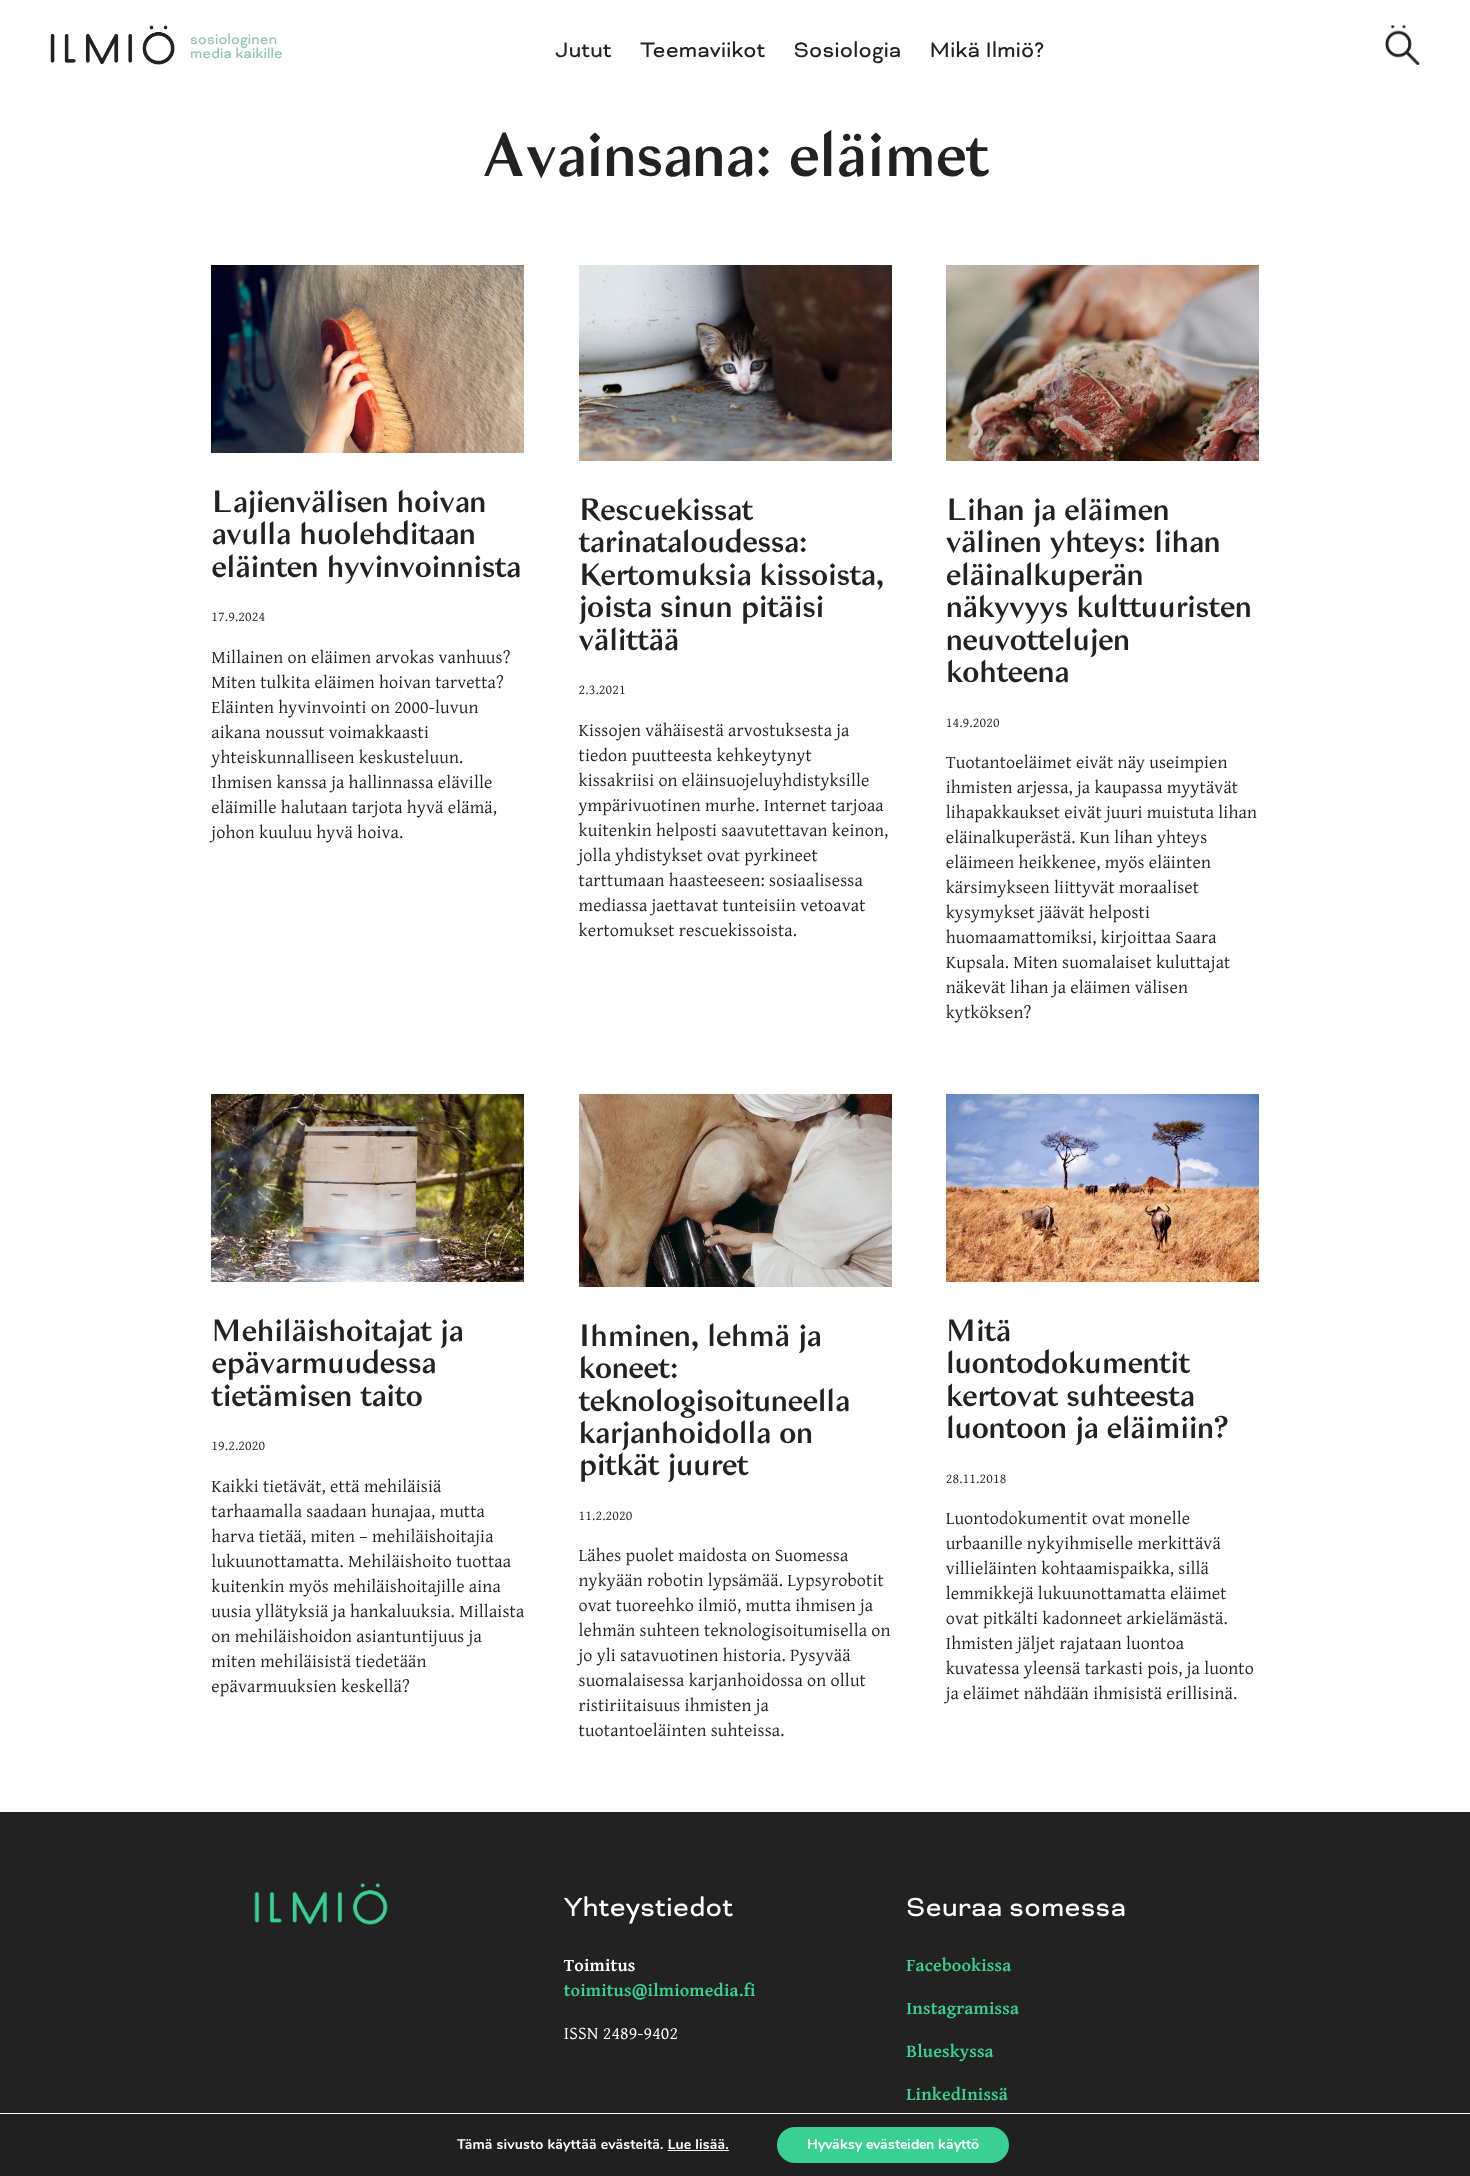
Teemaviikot (702, 51)
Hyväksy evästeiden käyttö (893, 2144)
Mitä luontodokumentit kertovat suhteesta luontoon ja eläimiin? (1087, 1379)
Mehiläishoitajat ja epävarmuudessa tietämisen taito (337, 1363)
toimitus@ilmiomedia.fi (660, 1991)
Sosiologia (848, 51)
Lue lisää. (698, 2144)
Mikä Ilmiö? (987, 51)
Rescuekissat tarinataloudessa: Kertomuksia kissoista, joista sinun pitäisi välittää (731, 575)
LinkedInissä (957, 2095)
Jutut (584, 51)
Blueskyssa (950, 2052)
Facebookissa (958, 1966)
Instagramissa (962, 2009)
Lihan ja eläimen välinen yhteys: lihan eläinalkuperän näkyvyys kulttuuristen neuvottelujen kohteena (1099, 591)
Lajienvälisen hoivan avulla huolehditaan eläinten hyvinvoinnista (365, 534)
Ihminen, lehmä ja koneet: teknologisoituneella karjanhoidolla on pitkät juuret (714, 1401)
